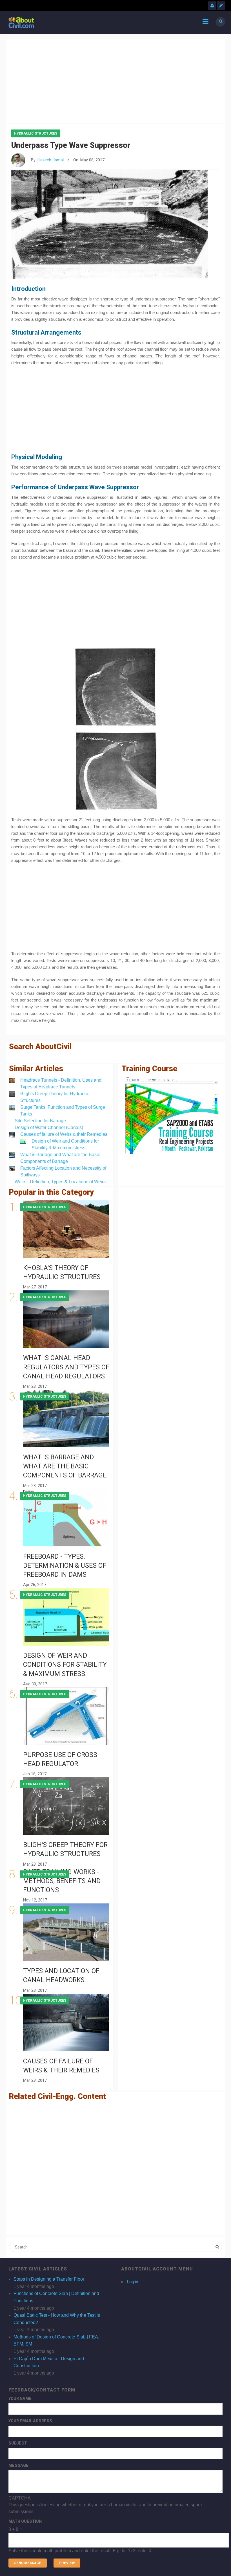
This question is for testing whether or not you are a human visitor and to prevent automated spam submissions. (105, 2524)
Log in (133, 2282)
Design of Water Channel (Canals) (49, 1127)
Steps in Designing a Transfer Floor (49, 2279)
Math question (25, 2521)
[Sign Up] (221, 6)
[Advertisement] (115, 80)
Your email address (30, 2421)
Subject (18, 2443)
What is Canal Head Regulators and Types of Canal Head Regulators (66, 1367)
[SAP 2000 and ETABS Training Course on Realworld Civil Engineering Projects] (172, 1115)
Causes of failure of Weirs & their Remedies (64, 1134)
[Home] (21, 22)
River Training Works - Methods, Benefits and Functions (62, 1881)
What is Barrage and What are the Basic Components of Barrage (65, 1466)
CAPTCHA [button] (20, 2498)
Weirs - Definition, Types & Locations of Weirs (60, 1182)
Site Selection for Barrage (40, 1121)
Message (18, 2465)
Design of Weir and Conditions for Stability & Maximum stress (65, 1665)
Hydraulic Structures (36, 133)
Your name (20, 2399)
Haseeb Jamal (51, 160)
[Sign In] (212, 6)
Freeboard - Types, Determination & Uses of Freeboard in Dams (65, 1566)
